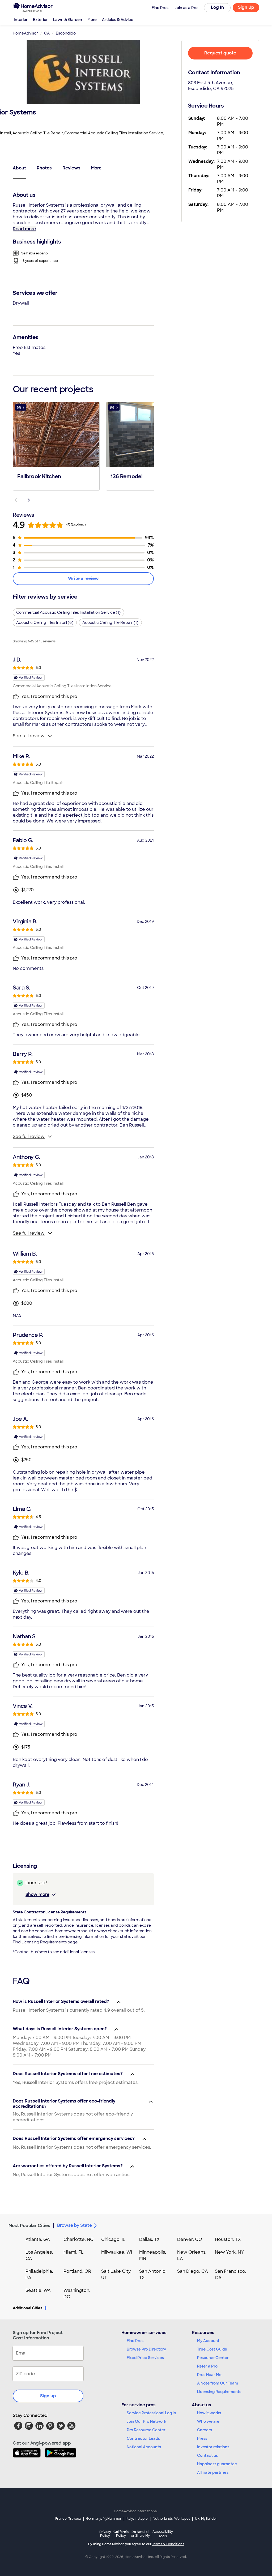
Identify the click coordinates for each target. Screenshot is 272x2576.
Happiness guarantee (217, 2464)
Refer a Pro (207, 2366)
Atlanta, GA (38, 2239)
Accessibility (163, 2534)
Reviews (71, 168)
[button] (56, 446)
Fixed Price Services (145, 2358)
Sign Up (246, 7)
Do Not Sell (140, 2534)
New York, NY (229, 2252)
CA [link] (47, 33)
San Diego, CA (193, 2271)
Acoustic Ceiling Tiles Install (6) (45, 622)
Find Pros (135, 2341)
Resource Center (213, 2358)
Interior (21, 20)
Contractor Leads (143, 2438)
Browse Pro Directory (146, 2349)
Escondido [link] (66, 33)
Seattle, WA (38, 2290)
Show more (37, 1894)
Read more (24, 229)
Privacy (105, 2534)
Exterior (40, 20)
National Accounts (144, 2447)
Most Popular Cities (29, 2226)
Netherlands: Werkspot (171, 2519)
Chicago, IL (113, 2239)
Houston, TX (228, 2239)
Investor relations (213, 2447)
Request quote (220, 53)
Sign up (48, 2396)
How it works (209, 2413)
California (121, 2534)
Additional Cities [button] (27, 2308)
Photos (44, 168)
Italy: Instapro (137, 2519)
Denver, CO (190, 2239)
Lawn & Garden (68, 20)
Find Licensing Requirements (40, 1942)
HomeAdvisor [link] (25, 33)
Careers (205, 2430)
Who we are (208, 2421)
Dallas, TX (149, 2239)
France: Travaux (68, 2519)
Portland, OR (77, 2271)
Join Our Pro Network (146, 2421)
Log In (217, 7)
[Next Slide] (29, 500)
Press (202, 2438)
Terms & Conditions (168, 2544)
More (92, 20)
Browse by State (75, 2225)
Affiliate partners (213, 2472)
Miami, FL (74, 2252)
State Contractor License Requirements (50, 1912)
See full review (29, 736)
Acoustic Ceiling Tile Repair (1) (110, 622)
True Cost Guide (212, 2349)
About (19, 168)
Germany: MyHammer (104, 2519)
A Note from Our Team (218, 2383)
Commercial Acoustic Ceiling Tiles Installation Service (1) (68, 612)
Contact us (207, 2455)
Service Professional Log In (151, 2413)
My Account (208, 2341)
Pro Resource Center (146, 2430)
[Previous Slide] (16, 500)
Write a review (83, 579)
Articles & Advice (118, 20)
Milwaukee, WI (117, 2252)
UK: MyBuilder (206, 2519)
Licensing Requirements (219, 2392)
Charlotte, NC (78, 2239)
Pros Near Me (209, 2375)
